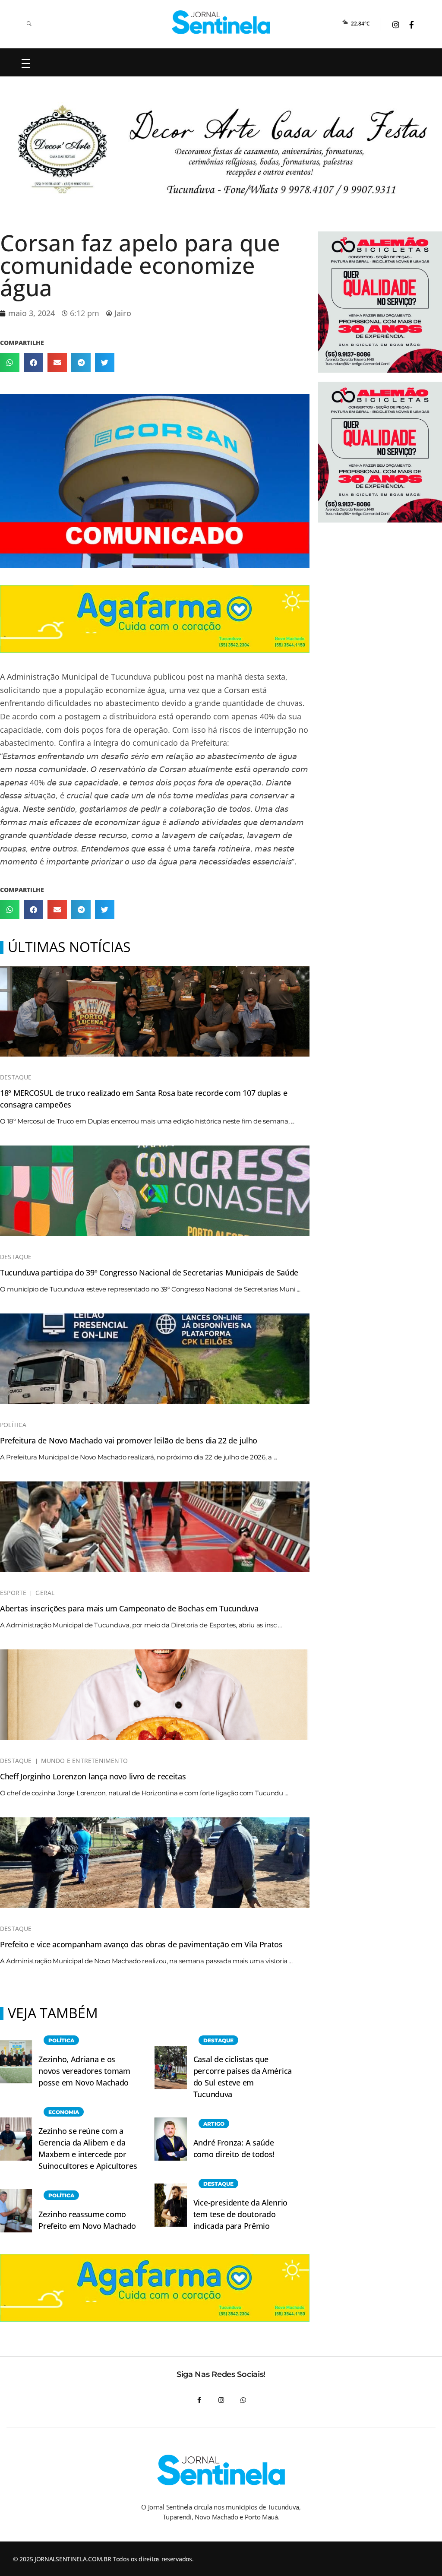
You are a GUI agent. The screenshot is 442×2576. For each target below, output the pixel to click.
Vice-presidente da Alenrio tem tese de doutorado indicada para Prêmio (240, 2214)
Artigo (214, 2124)
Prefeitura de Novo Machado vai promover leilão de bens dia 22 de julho (129, 1440)
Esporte (13, 1593)
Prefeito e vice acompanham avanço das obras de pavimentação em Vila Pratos (141, 1944)
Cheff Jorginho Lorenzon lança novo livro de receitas (93, 1776)
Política (13, 1425)
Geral (45, 1593)
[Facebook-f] (199, 2400)
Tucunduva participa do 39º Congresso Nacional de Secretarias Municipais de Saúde (149, 1272)
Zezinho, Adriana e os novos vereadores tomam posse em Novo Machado (84, 2071)
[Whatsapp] (243, 2400)
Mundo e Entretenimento (84, 1761)
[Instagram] (221, 2400)
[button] (10, 362)
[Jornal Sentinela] (221, 22)
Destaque (16, 1077)
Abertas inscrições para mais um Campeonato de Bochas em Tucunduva (129, 1608)
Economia (64, 2112)
